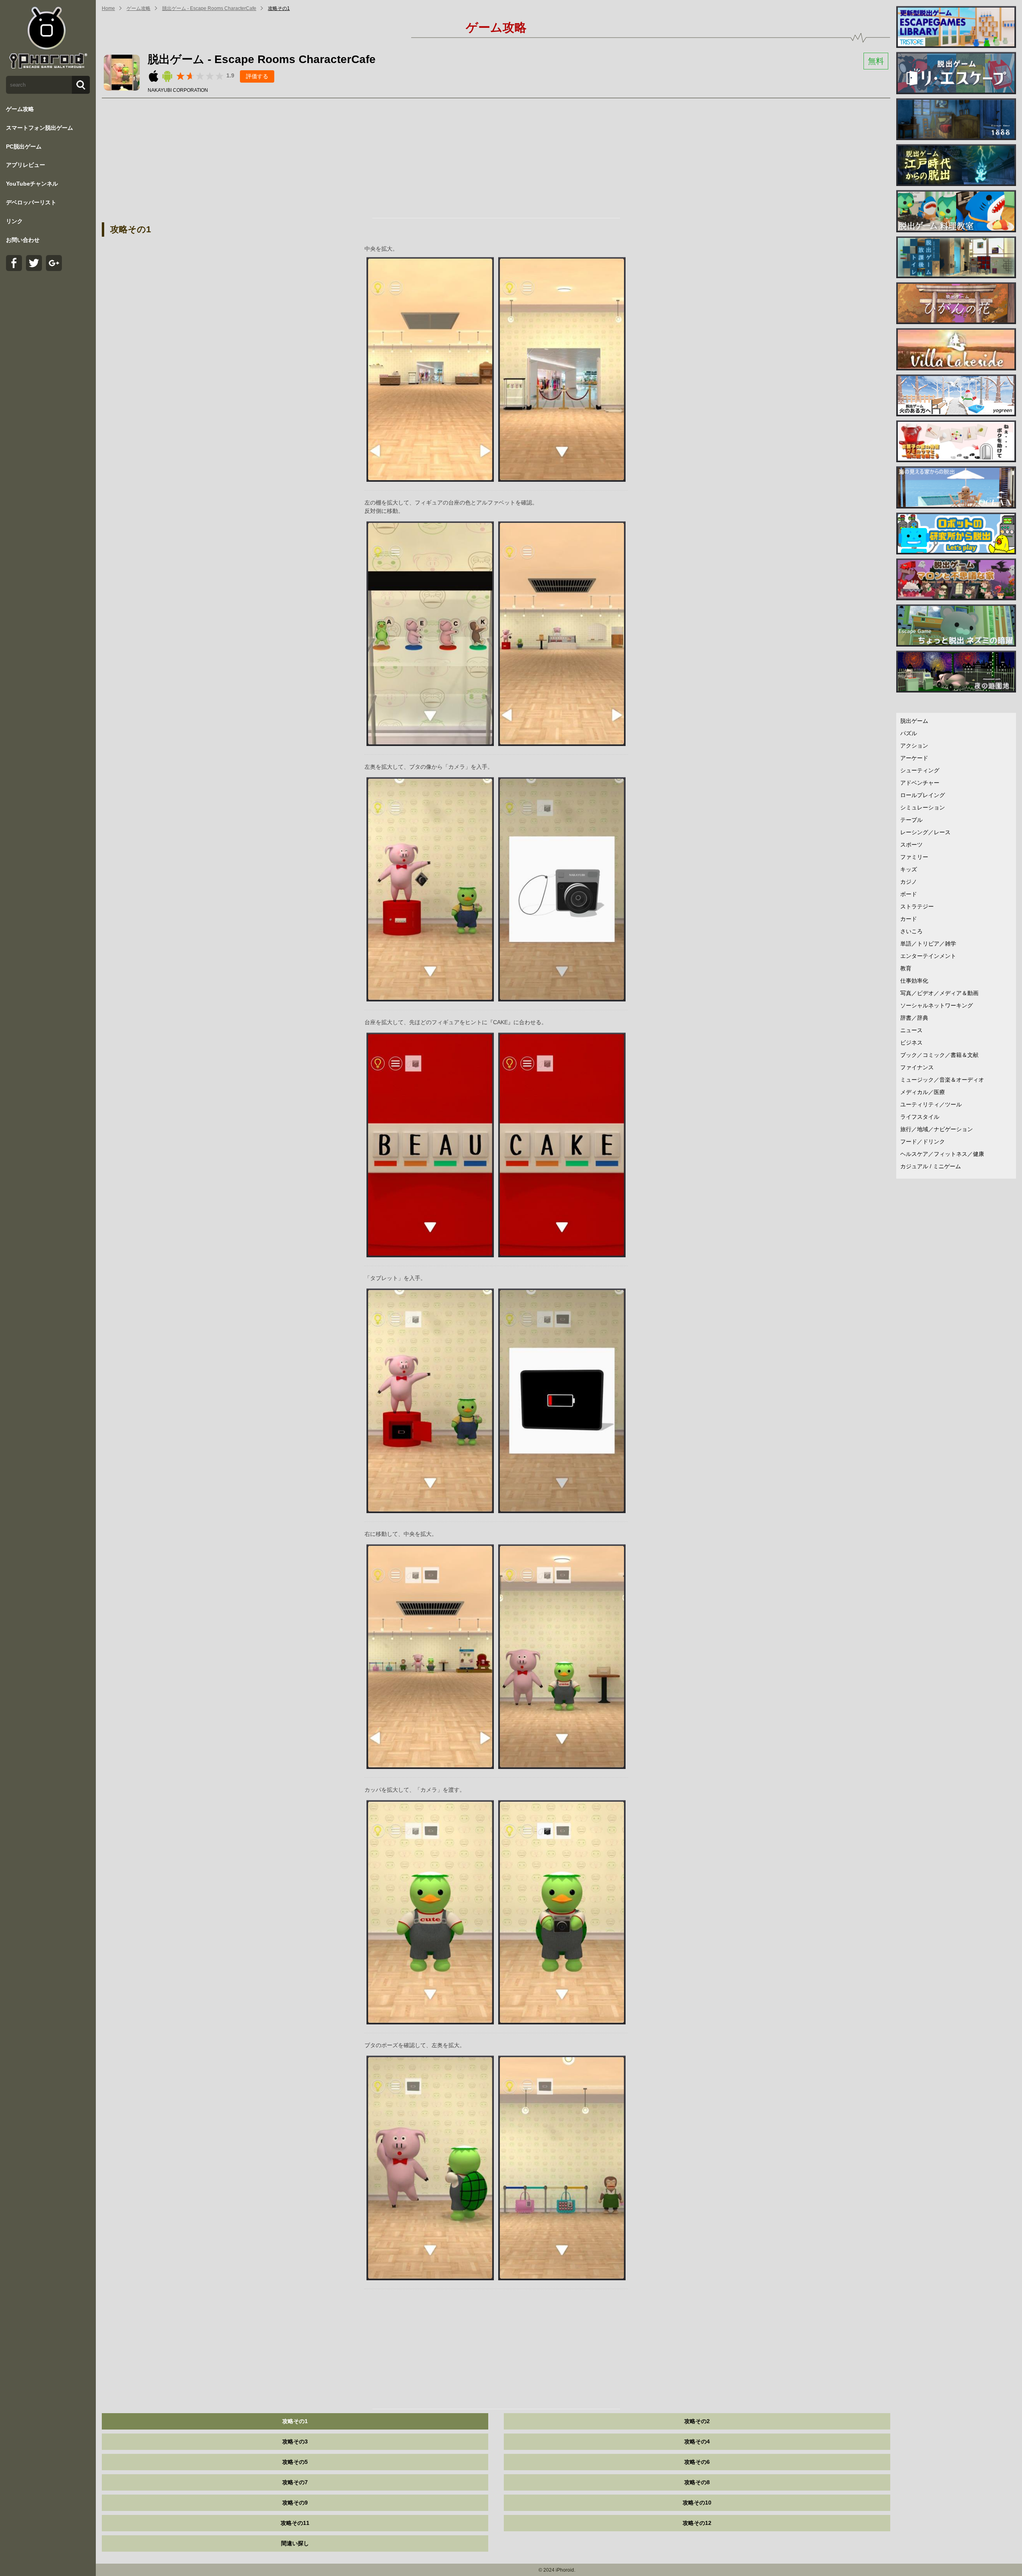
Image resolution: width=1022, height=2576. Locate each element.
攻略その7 (295, 2482)
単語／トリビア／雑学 (928, 944)
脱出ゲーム (914, 721)
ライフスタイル (920, 1117)
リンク (14, 221)
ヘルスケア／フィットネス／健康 (942, 1154)
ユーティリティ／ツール (931, 1104)
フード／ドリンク (923, 1142)
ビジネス (911, 1043)
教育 (906, 968)
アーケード (914, 758)
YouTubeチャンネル (32, 184)
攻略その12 (697, 2523)
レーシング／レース (925, 832)
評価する (257, 76)
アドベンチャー (920, 783)
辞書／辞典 (914, 1018)
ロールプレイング (923, 795)
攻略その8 (697, 2482)
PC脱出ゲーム (24, 146)
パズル (909, 733)
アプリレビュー (26, 165)
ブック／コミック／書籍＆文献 (939, 1055)
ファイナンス (917, 1067)
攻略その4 (697, 2441)
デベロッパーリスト (31, 202)
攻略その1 (279, 8)
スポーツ (911, 845)
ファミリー (914, 857)
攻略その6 (697, 2462)
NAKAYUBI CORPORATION (178, 90)
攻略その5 (295, 2462)
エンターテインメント (928, 956)
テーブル (911, 820)
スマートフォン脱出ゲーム (40, 128)
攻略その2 (697, 2421)
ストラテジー (917, 906)
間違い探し (295, 2543)
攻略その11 (295, 2523)
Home (108, 8)
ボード (909, 894)
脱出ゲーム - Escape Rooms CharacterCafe (209, 8)
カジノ (909, 882)
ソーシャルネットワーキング (937, 1005)
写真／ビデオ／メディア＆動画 (939, 993)
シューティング (920, 770)
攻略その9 (295, 2503)
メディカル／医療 (923, 1092)
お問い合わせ (23, 240)
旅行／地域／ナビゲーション (937, 1129)
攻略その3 (295, 2441)
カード (909, 919)
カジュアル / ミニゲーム (931, 1166)
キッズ (909, 869)
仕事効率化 (914, 981)
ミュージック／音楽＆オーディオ (942, 1080)
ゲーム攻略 (20, 109)
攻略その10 (697, 2503)
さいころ (911, 931)
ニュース (911, 1030)
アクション (914, 746)
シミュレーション (923, 807)
